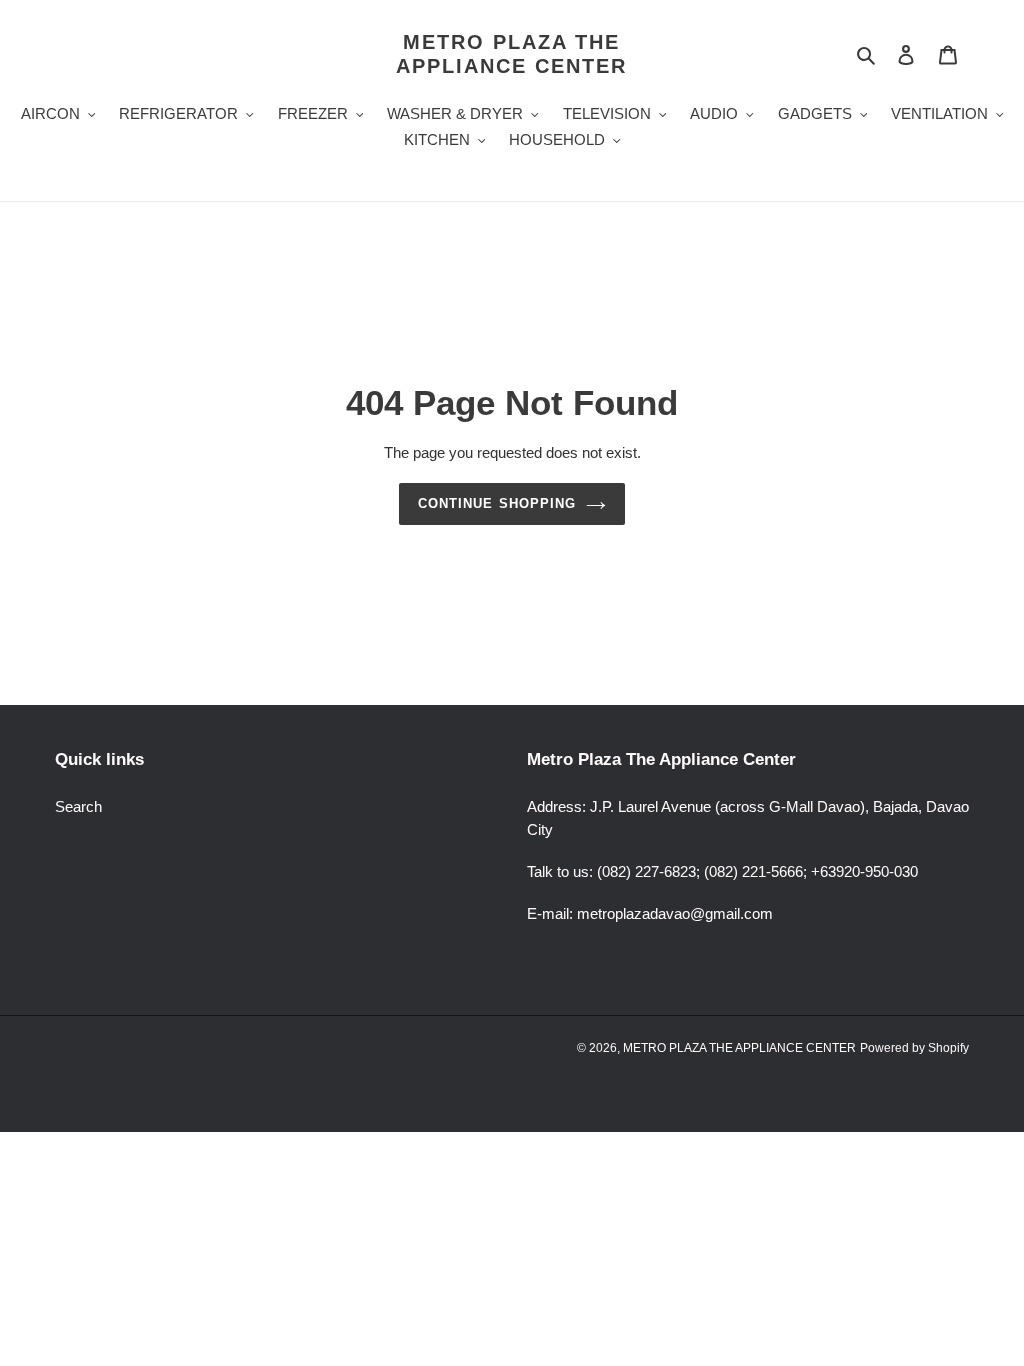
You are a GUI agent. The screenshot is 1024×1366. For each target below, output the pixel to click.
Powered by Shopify (914, 1048)
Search (78, 806)
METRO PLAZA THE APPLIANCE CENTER (511, 54)
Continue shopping (497, 503)
